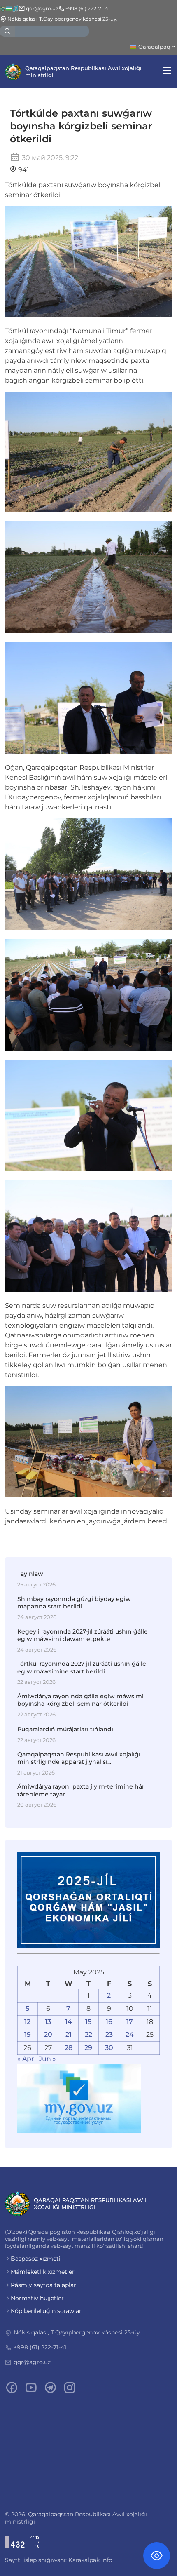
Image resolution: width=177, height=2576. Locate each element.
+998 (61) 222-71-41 (40, 2347)
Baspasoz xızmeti (36, 2259)
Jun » (47, 2059)
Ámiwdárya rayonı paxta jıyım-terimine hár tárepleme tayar (81, 1790)
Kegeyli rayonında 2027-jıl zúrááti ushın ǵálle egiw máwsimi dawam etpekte (83, 1635)
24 (130, 2034)
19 (28, 2034)
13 (48, 2022)
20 (48, 2034)
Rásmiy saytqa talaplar (43, 2285)
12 (27, 2022)
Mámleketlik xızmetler (43, 2272)
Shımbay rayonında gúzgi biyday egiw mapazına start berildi (74, 1603)
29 (88, 2048)
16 (109, 2022)
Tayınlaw (30, 1574)
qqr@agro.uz (32, 2362)
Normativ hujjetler (37, 2298)
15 (88, 2022)
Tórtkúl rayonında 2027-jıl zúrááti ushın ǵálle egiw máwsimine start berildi (82, 1667)
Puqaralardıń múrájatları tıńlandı (65, 1729)
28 (69, 2048)
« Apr (26, 2059)
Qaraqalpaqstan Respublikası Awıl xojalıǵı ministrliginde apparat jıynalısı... (79, 1758)
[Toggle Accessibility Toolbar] (157, 2556)
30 (109, 2048)
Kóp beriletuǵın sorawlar (46, 2311)
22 (88, 2034)
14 (69, 2022)
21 (69, 2034)
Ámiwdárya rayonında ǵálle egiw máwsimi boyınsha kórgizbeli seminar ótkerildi (80, 1700)
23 (109, 2034)
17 (130, 2022)
